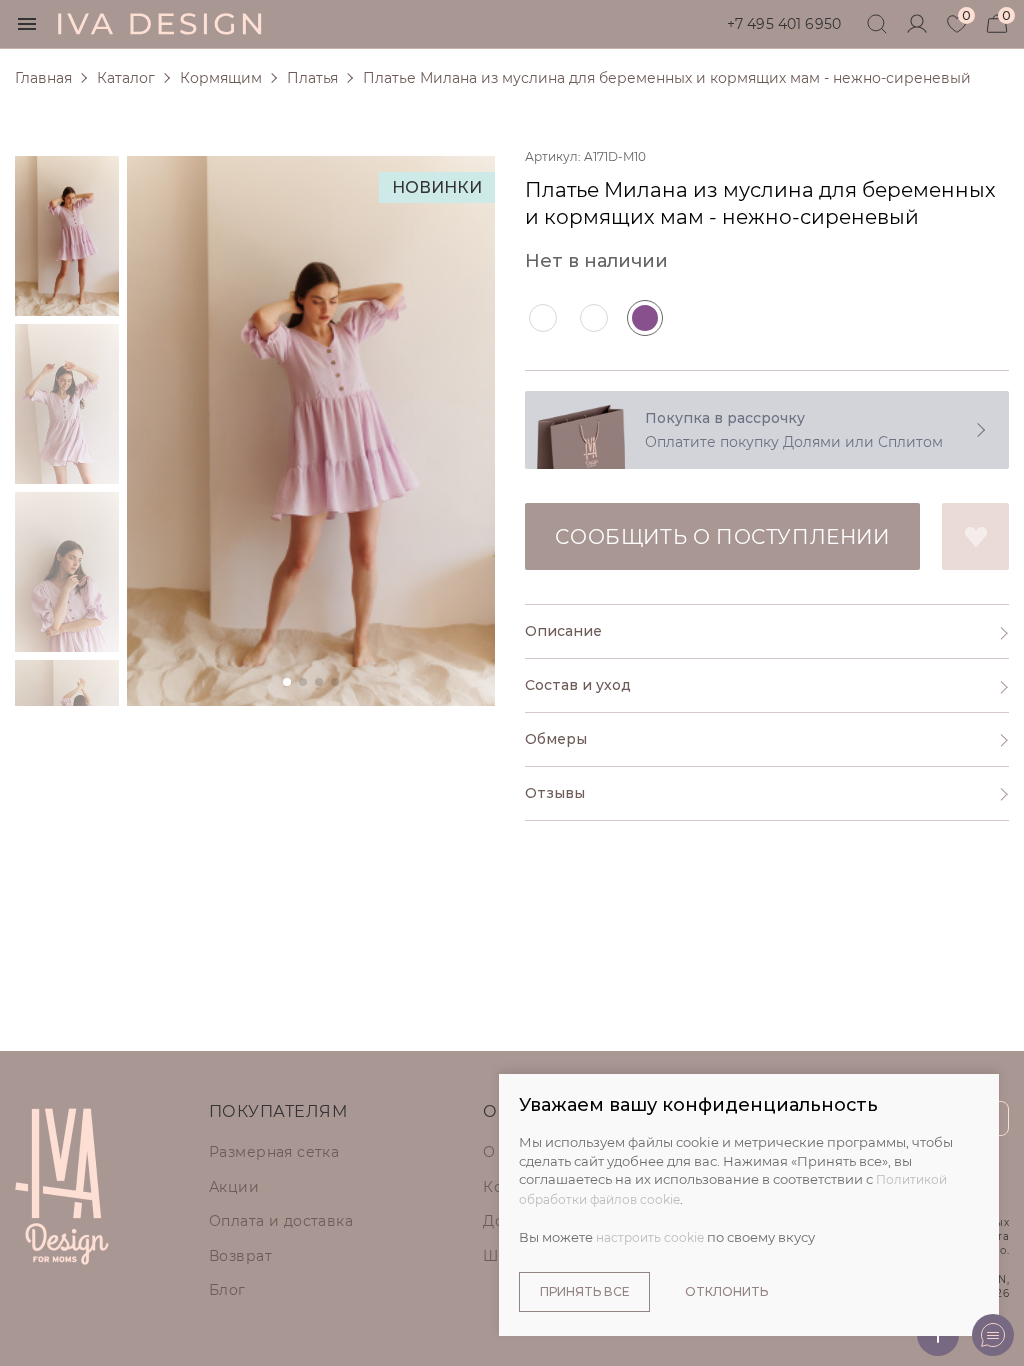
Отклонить (726, 1291)
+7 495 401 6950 (784, 24)
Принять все (584, 1291)
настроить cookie (650, 1237)
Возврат (240, 1256)
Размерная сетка (274, 1152)
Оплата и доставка (281, 1221)
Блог (227, 1290)
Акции (234, 1187)
